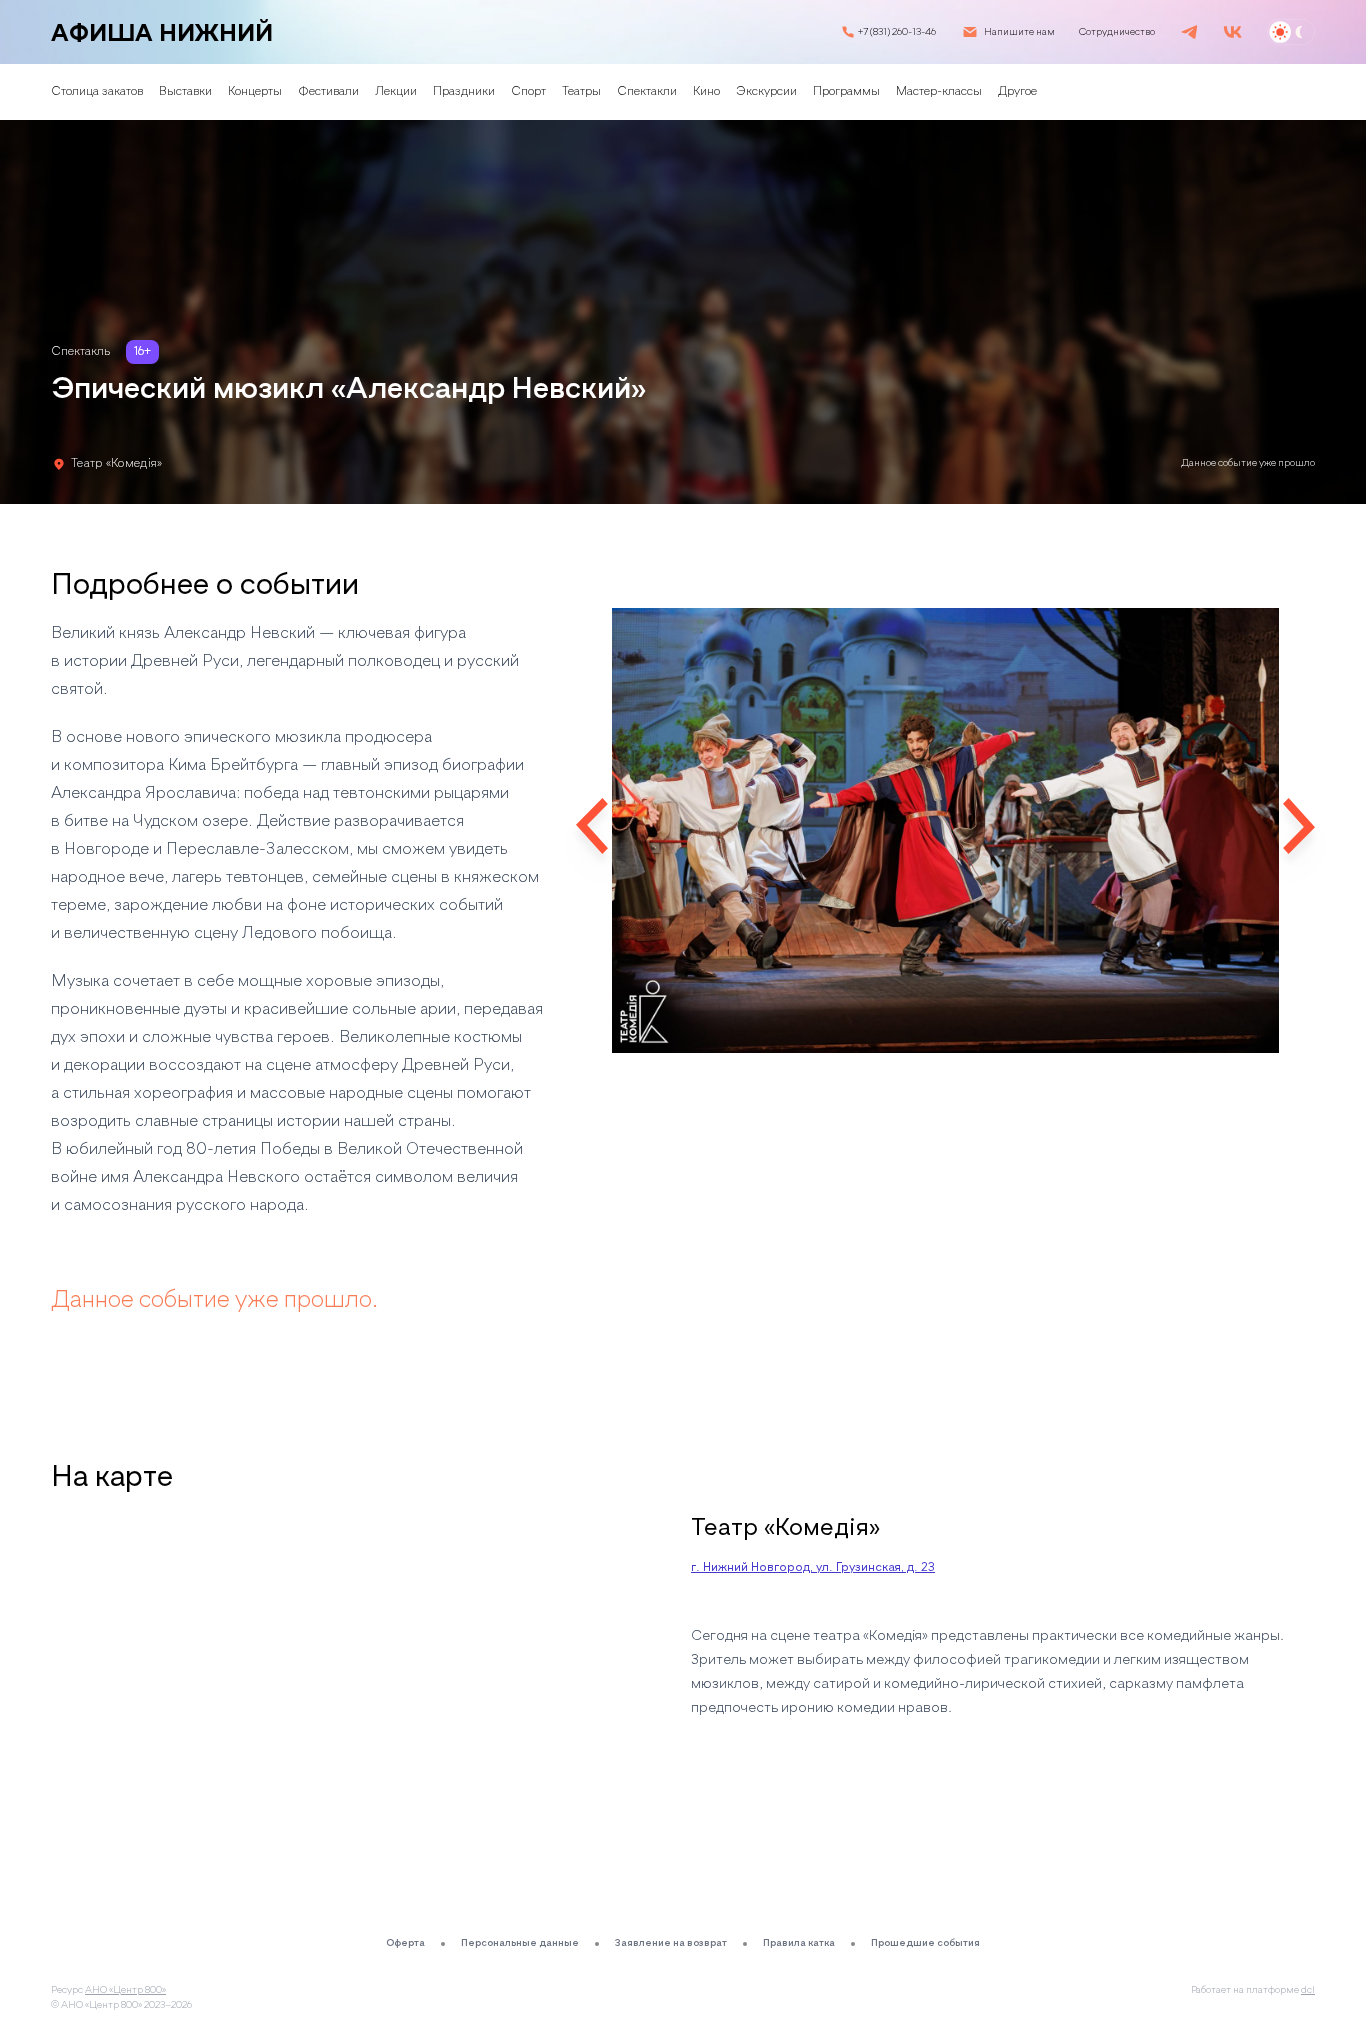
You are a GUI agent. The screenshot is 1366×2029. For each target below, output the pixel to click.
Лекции (396, 92)
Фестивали (328, 92)
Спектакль (80, 352)
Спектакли (647, 92)
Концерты (255, 92)
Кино (706, 92)
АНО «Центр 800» (125, 1990)
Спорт (528, 92)
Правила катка (799, 1943)
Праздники (464, 92)
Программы (846, 92)
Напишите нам (1019, 32)
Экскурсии (766, 92)
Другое (1017, 92)
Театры (581, 92)
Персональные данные (520, 1943)
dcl (1308, 1990)
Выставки (185, 92)
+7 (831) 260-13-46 (897, 32)
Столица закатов (97, 92)
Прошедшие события (925, 1943)
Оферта (405, 1943)
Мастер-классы (939, 92)
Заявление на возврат (671, 1943)
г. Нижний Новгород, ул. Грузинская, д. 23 (813, 1568)
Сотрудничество (1117, 32)
